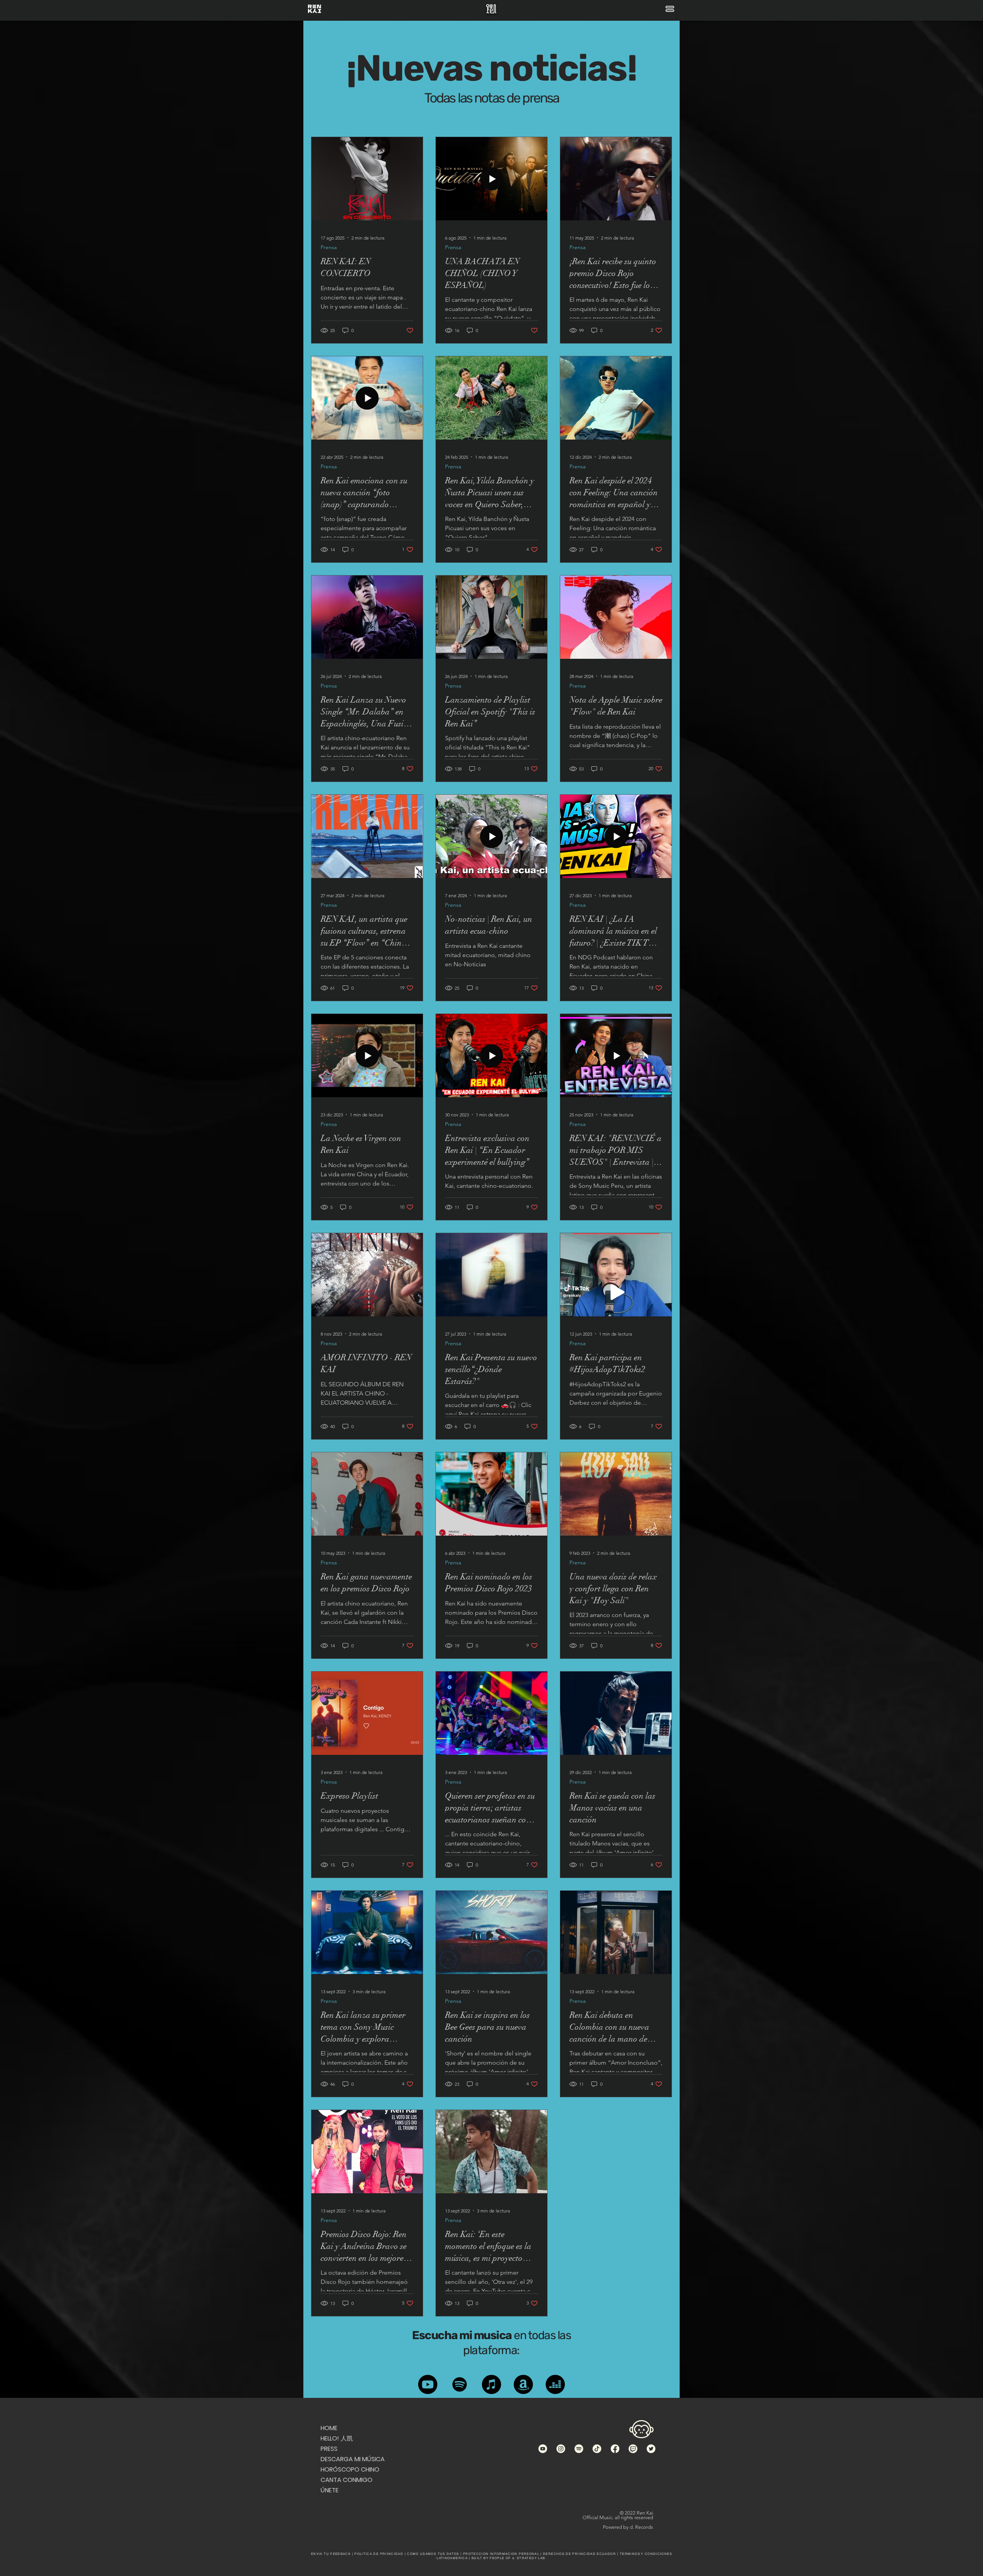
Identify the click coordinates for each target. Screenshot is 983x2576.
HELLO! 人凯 (337, 2438)
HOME (329, 2428)
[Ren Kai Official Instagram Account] (561, 2449)
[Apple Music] (491, 2384)
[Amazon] (523, 2384)
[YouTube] (428, 2384)
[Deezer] (555, 2384)
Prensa (329, 247)
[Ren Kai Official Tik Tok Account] (597, 2449)
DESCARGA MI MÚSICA (349, 2459)
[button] (670, 9)
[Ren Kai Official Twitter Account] (651, 2449)
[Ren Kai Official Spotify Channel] (579, 2449)
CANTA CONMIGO (347, 2480)
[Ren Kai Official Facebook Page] (615, 2449)
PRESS (329, 2449)
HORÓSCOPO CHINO (349, 2469)
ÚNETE (330, 2490)
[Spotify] (460, 2384)
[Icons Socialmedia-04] (633, 2449)
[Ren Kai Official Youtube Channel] (543, 2449)
